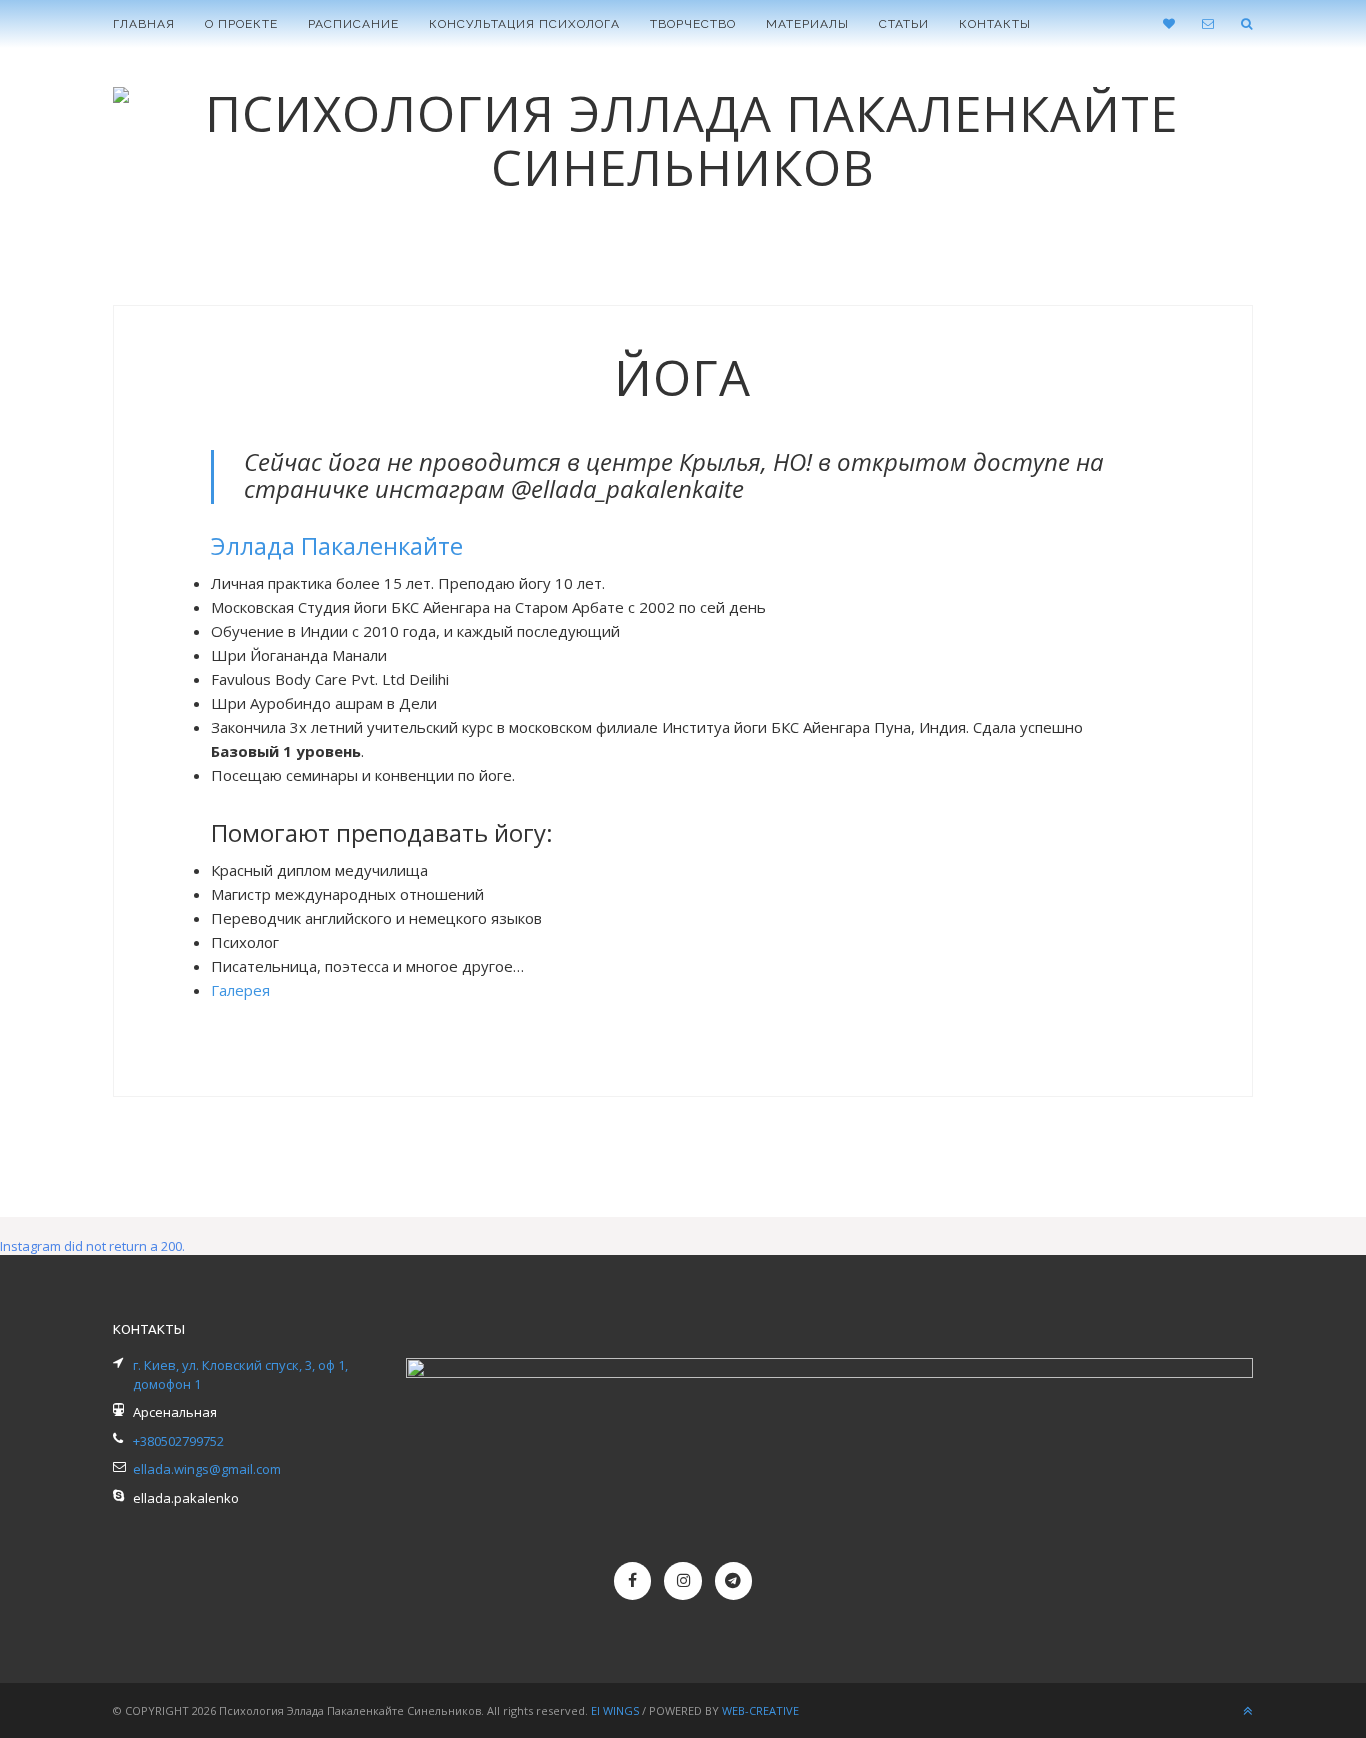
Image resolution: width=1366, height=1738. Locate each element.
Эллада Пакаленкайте (337, 545)
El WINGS (616, 1710)
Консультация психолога (524, 24)
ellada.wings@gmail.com (207, 1469)
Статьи (904, 24)
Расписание (353, 24)
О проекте (241, 24)
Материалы (807, 24)
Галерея (240, 990)
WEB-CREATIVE (760, 1710)
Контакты (995, 24)
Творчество (693, 24)
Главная (144, 24)
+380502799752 (178, 1441)
